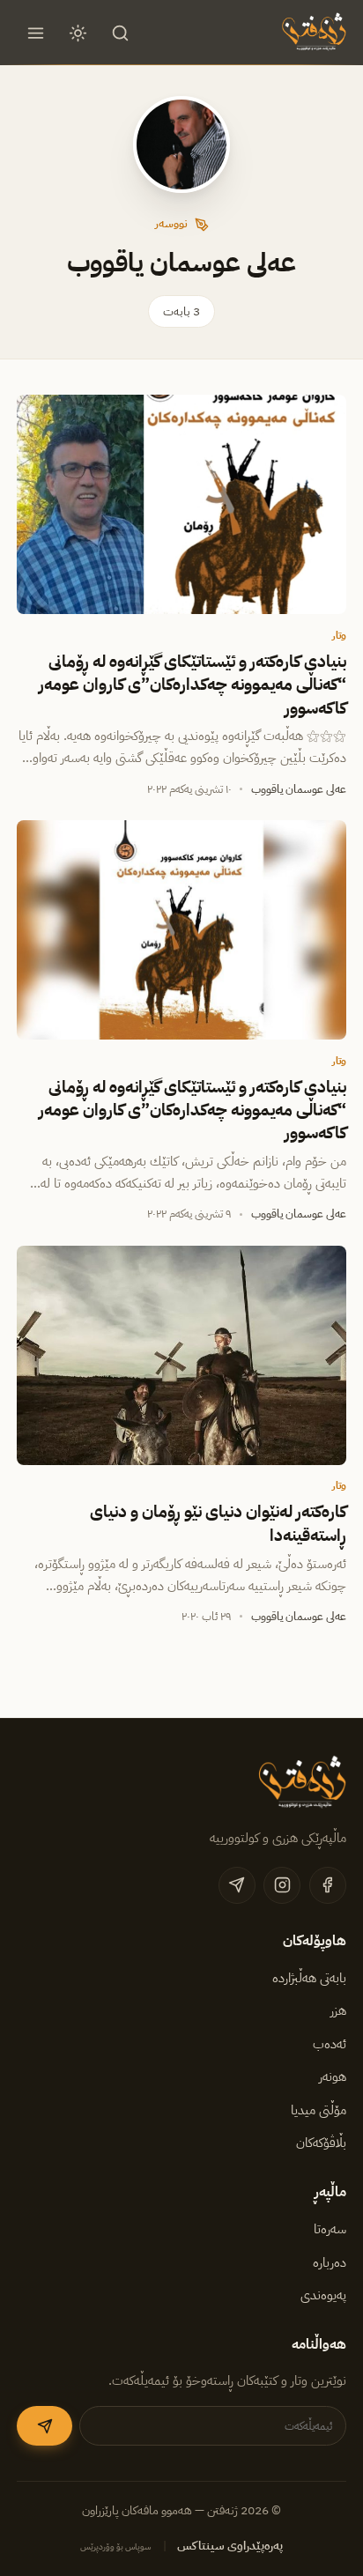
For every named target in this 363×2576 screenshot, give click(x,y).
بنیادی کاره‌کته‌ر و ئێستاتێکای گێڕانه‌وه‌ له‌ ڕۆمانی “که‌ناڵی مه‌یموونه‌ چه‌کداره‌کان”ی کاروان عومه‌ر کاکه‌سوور (193, 685)
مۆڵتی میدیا (319, 2110)
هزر (338, 2010)
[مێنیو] (35, 33)
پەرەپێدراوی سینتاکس (230, 2546)
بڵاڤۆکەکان (321, 2143)
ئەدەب (330, 2044)
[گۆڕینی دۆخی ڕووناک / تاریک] (78, 33)
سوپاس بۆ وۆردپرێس (116, 2546)
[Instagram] (282, 1885)
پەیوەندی (323, 2295)
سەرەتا (330, 2229)
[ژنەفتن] (312, 33)
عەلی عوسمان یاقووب (299, 789)
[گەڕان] (121, 33)
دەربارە (330, 2262)
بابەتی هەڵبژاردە (309, 1978)
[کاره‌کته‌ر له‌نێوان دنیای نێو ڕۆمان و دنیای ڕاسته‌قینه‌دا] (181, 1355)
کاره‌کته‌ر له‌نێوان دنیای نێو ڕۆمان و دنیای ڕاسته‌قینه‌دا (218, 1523)
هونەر (333, 2076)
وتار (339, 635)
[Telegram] (237, 1885)
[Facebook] (328, 1885)
